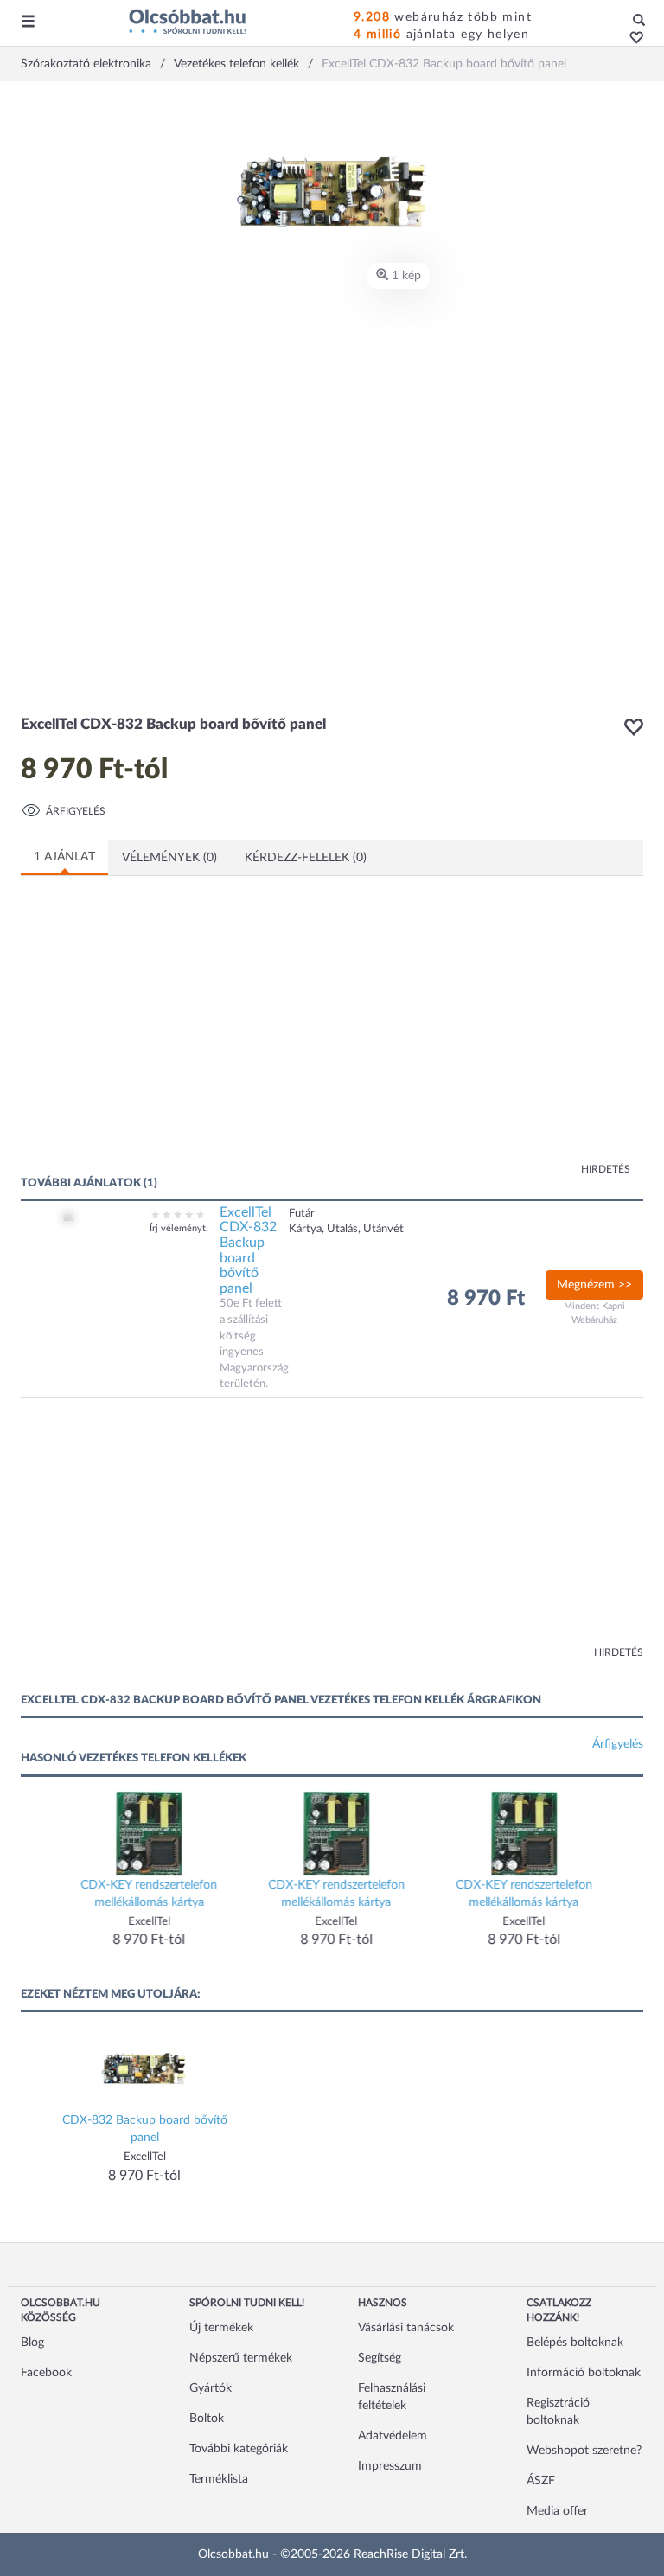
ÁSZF (541, 2481)
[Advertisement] (189, 1036)
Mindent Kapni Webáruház (594, 1313)
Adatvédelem (393, 2436)
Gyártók (211, 2388)
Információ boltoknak (584, 2373)
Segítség (380, 2358)
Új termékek (221, 2328)
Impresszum (390, 2466)
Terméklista (219, 2479)
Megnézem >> (594, 1285)
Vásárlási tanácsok (406, 2328)
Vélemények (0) (169, 858)
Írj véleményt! (179, 1228)
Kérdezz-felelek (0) (306, 858)
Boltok (207, 2419)
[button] (632, 39)
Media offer (557, 2511)
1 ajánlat (64, 857)
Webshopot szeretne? (584, 2451)
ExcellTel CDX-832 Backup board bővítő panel (248, 1250)
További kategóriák (239, 2449)
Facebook (46, 2373)
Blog (32, 2343)
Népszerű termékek (241, 2358)
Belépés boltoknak (575, 2343)
